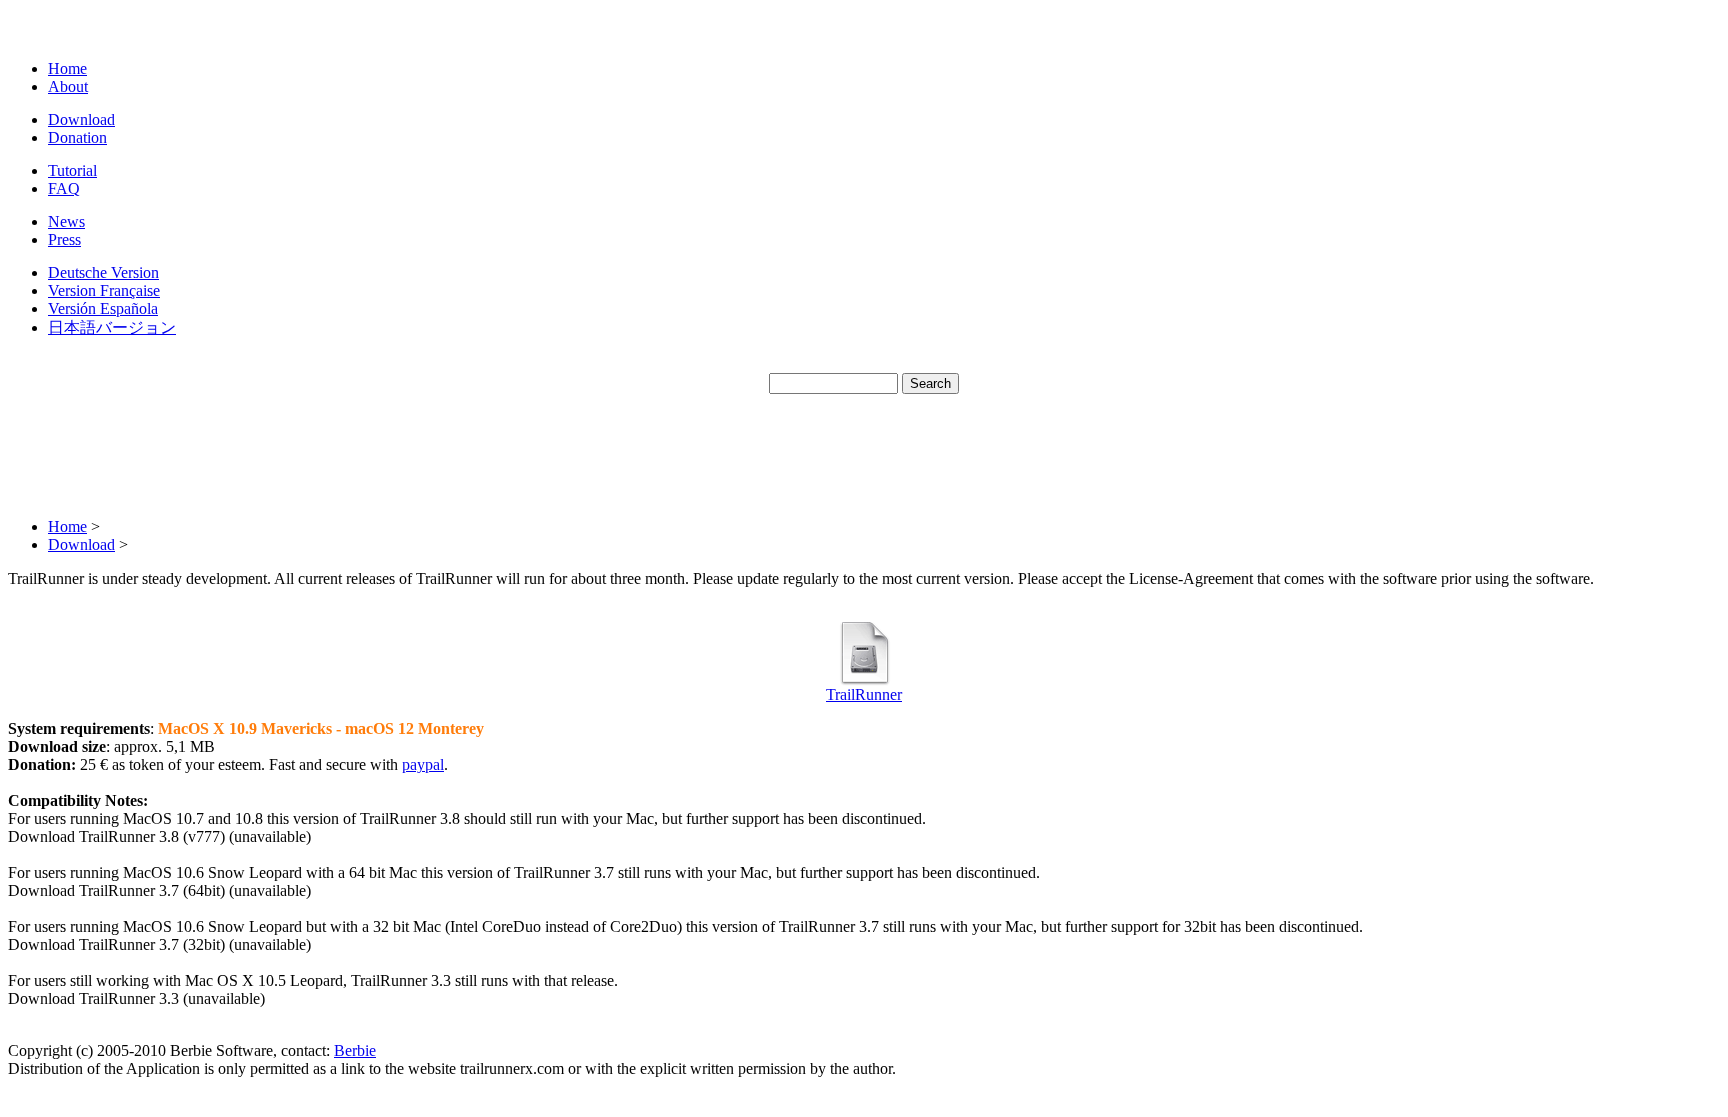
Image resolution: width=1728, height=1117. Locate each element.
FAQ (64, 188)
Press (64, 239)
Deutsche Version (103, 272)
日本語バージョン (112, 327)
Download (81, 119)
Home (67, 68)
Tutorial (72, 170)
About (68, 86)
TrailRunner (864, 694)
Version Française (104, 290)
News (66, 221)
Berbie (355, 1050)
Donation (77, 137)
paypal (423, 764)
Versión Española (103, 308)
